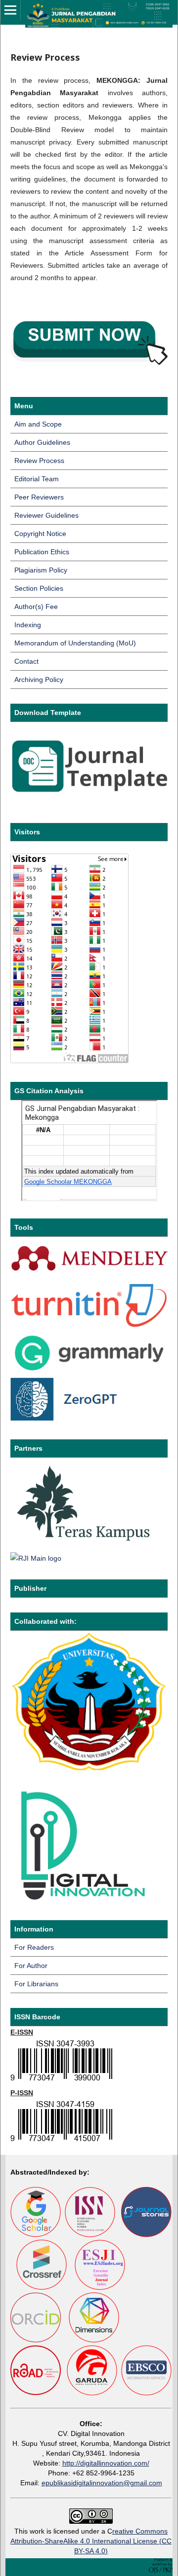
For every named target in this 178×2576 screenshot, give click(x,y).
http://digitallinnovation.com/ (106, 2463)
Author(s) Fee (36, 607)
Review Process (39, 461)
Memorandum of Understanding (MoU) (75, 643)
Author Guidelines (42, 442)
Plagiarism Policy (41, 570)
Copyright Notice (40, 534)
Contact (26, 661)
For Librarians (36, 1984)
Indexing (28, 625)
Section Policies (39, 588)
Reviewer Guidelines (46, 515)
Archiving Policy (39, 680)
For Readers (34, 1947)
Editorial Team (37, 479)
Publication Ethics (42, 552)
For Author (31, 1966)
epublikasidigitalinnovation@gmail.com (102, 2483)
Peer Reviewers (39, 497)
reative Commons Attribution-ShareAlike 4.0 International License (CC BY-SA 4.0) (91, 2541)
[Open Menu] (10, 10)
